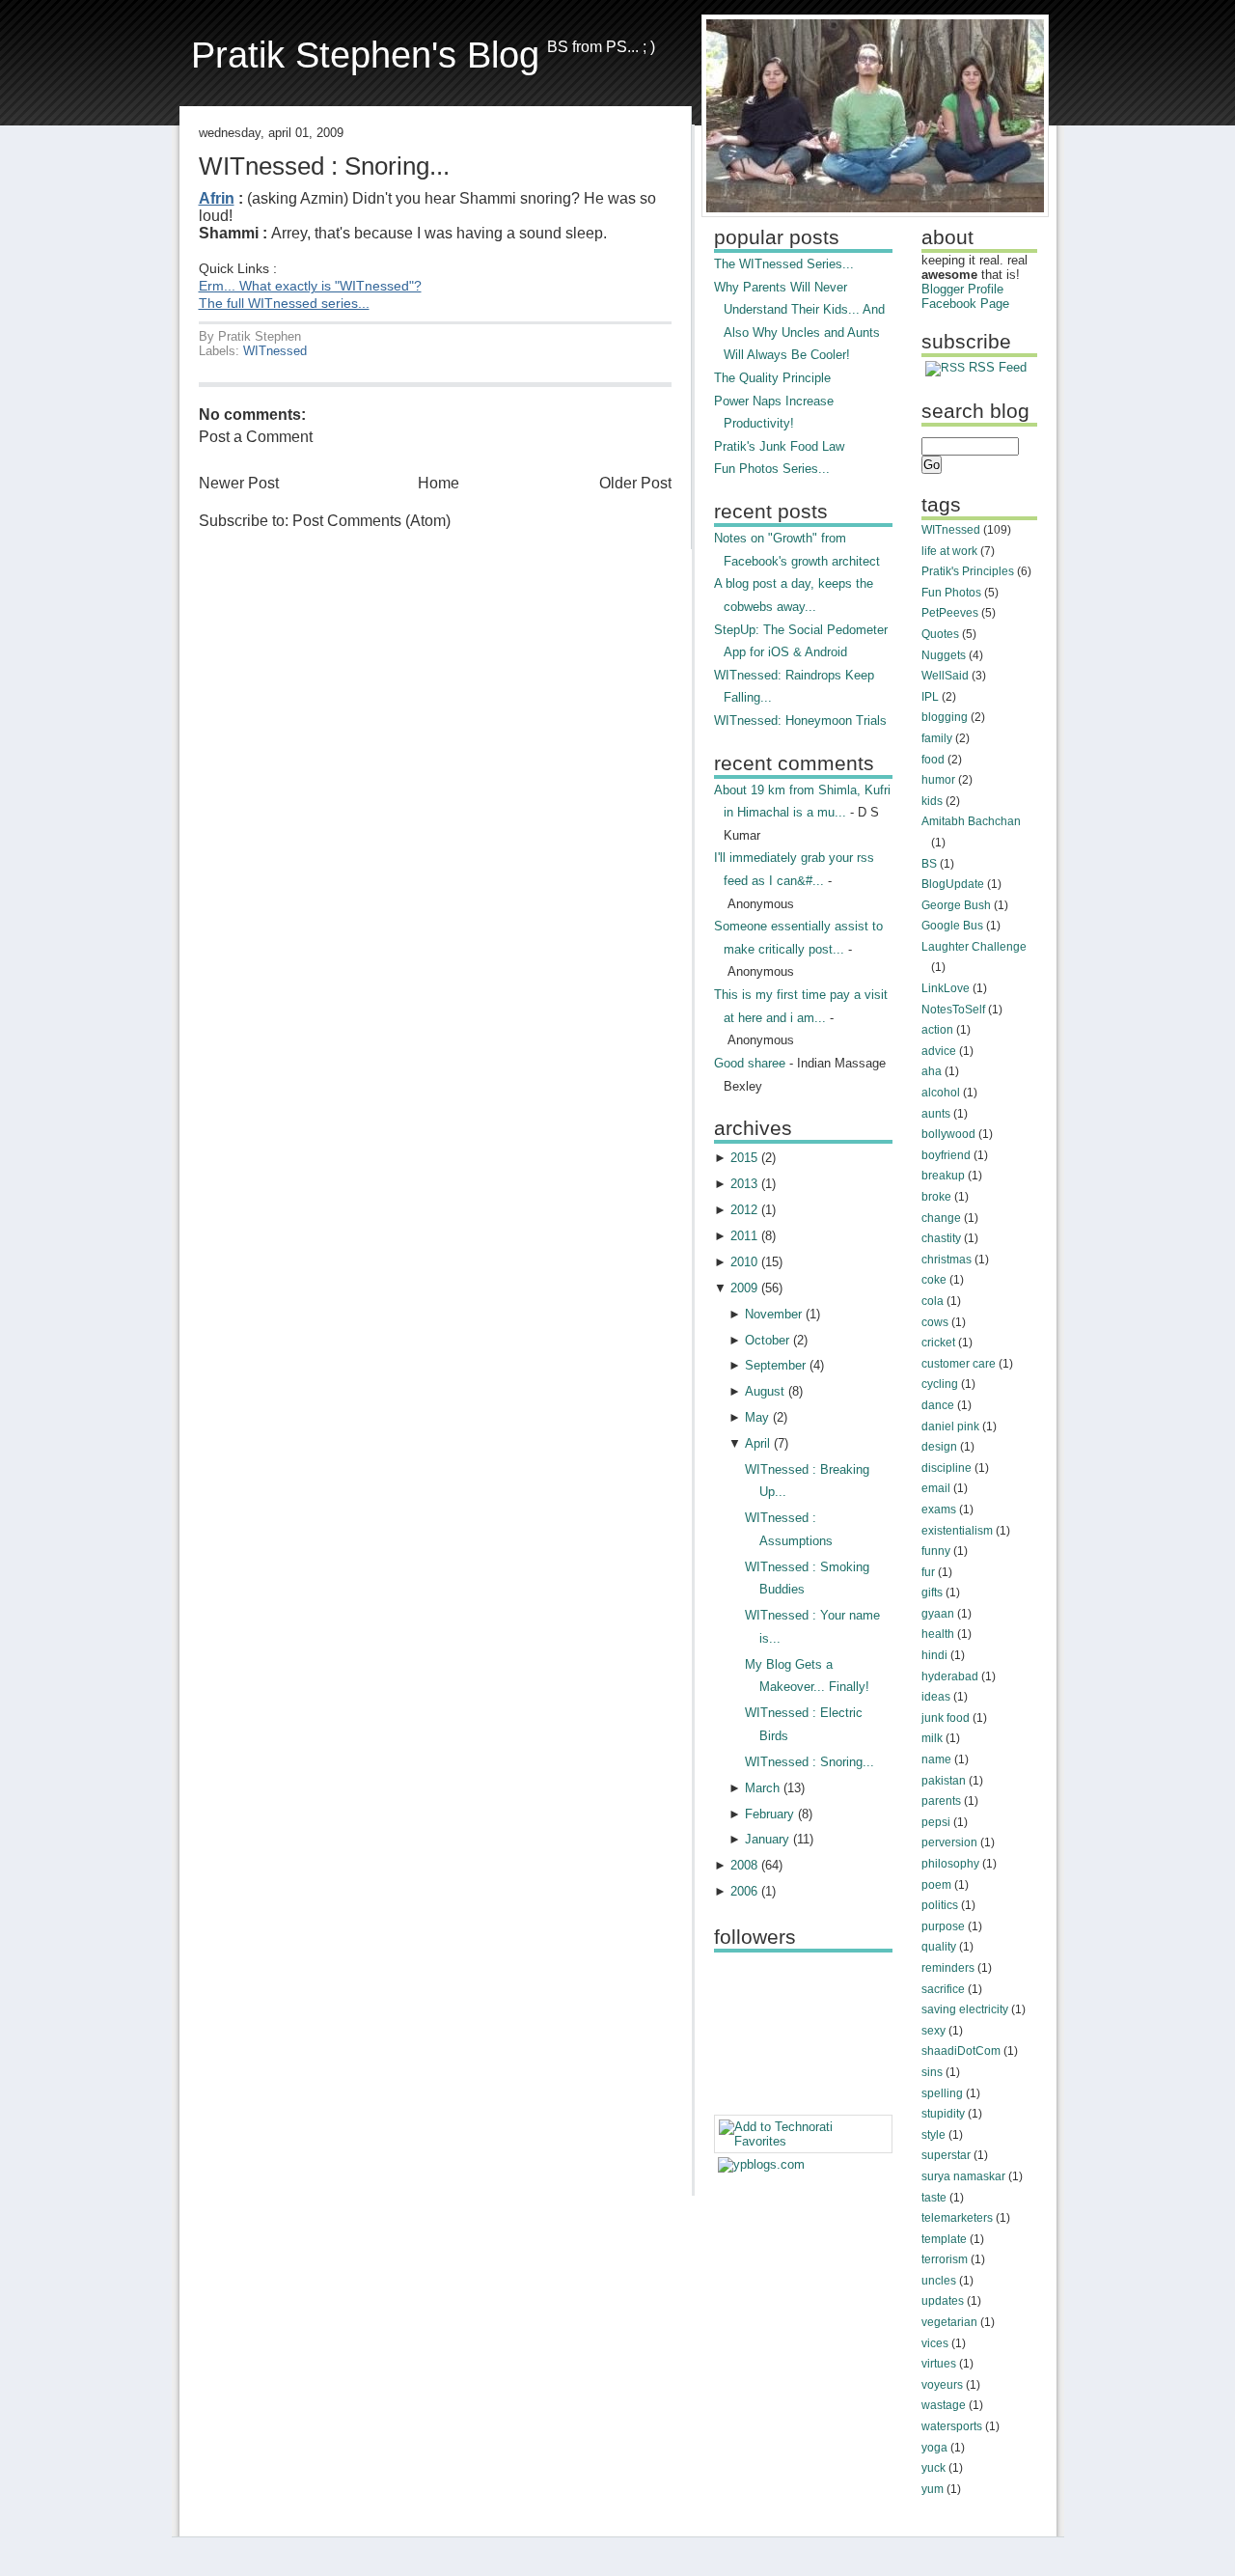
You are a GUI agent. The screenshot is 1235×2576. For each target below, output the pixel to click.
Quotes (940, 634)
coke (934, 1280)
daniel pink (950, 1426)
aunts (936, 1114)
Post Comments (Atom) (371, 521)
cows (935, 1322)
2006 (744, 1891)
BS (929, 864)
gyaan (938, 1614)
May (757, 1417)
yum (933, 2489)
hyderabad (950, 1676)
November (773, 1314)
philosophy (950, 1864)
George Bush (956, 905)
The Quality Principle (772, 378)
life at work (949, 551)
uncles (939, 2281)
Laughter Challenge (974, 947)
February (769, 1814)
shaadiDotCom (961, 2051)
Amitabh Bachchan (971, 821)
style (933, 2135)
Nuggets (944, 655)
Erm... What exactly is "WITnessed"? (310, 286)
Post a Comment (256, 437)
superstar (946, 2155)
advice (939, 1051)
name (936, 1759)
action (937, 1030)
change (941, 1218)
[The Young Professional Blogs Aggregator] (761, 2164)
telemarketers (957, 2218)
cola (933, 1301)
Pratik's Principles (968, 571)
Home (439, 483)
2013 (744, 1184)
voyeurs (942, 2385)
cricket (938, 1343)
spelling (942, 2093)
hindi (934, 1655)
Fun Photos (951, 593)
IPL (930, 697)
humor (938, 780)
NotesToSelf (953, 1010)
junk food (946, 1718)
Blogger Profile (962, 289)
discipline (947, 1468)
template (944, 2239)
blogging (945, 717)
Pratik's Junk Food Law (779, 446)
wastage (944, 2405)
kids (932, 801)
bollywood (948, 1134)
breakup (943, 1176)
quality (939, 1947)
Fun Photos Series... (772, 469)
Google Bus (952, 926)
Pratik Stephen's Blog (365, 55)
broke (936, 1197)
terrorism (945, 2259)
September (775, 1365)
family (937, 738)
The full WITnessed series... (284, 304)
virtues (939, 2364)
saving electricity (965, 2009)
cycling (940, 1384)
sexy (933, 2031)
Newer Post (239, 483)
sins (932, 2072)
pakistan (944, 1781)
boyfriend (946, 1155)
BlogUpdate (953, 884)
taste (934, 2198)
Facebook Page (965, 304)
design (939, 1447)
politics (940, 1905)
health (938, 1634)
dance (938, 1405)
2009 (744, 1288)
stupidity (943, 2114)
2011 (744, 1236)
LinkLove (946, 988)
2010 (744, 1262)
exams (939, 1510)
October (767, 1340)
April (757, 1443)
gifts (932, 1593)
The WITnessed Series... (784, 264)
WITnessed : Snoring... (324, 166)
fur (928, 1572)
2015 (744, 1158)
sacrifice (943, 1989)
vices (935, 2343)
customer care (959, 1364)
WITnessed (275, 351)
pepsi (936, 1822)
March (762, 1788)
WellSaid (945, 676)
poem (936, 1885)
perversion (949, 1842)
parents (941, 1801)
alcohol (941, 1093)
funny (936, 1551)
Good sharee (750, 1063)
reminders (948, 1968)
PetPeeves (950, 613)
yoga (934, 2448)
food (933, 760)
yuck (933, 2468)
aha (932, 1071)
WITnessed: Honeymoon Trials (800, 720)
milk (932, 1738)
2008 (744, 1865)
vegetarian (949, 2322)
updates (943, 2301)
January (767, 1839)
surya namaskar (963, 2176)
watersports (952, 2426)
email (936, 1488)
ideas (936, 1697)
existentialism (957, 1531)
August (765, 1391)
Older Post (635, 483)
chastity (941, 1238)
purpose (943, 1926)
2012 (744, 1210)
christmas (947, 1260)
